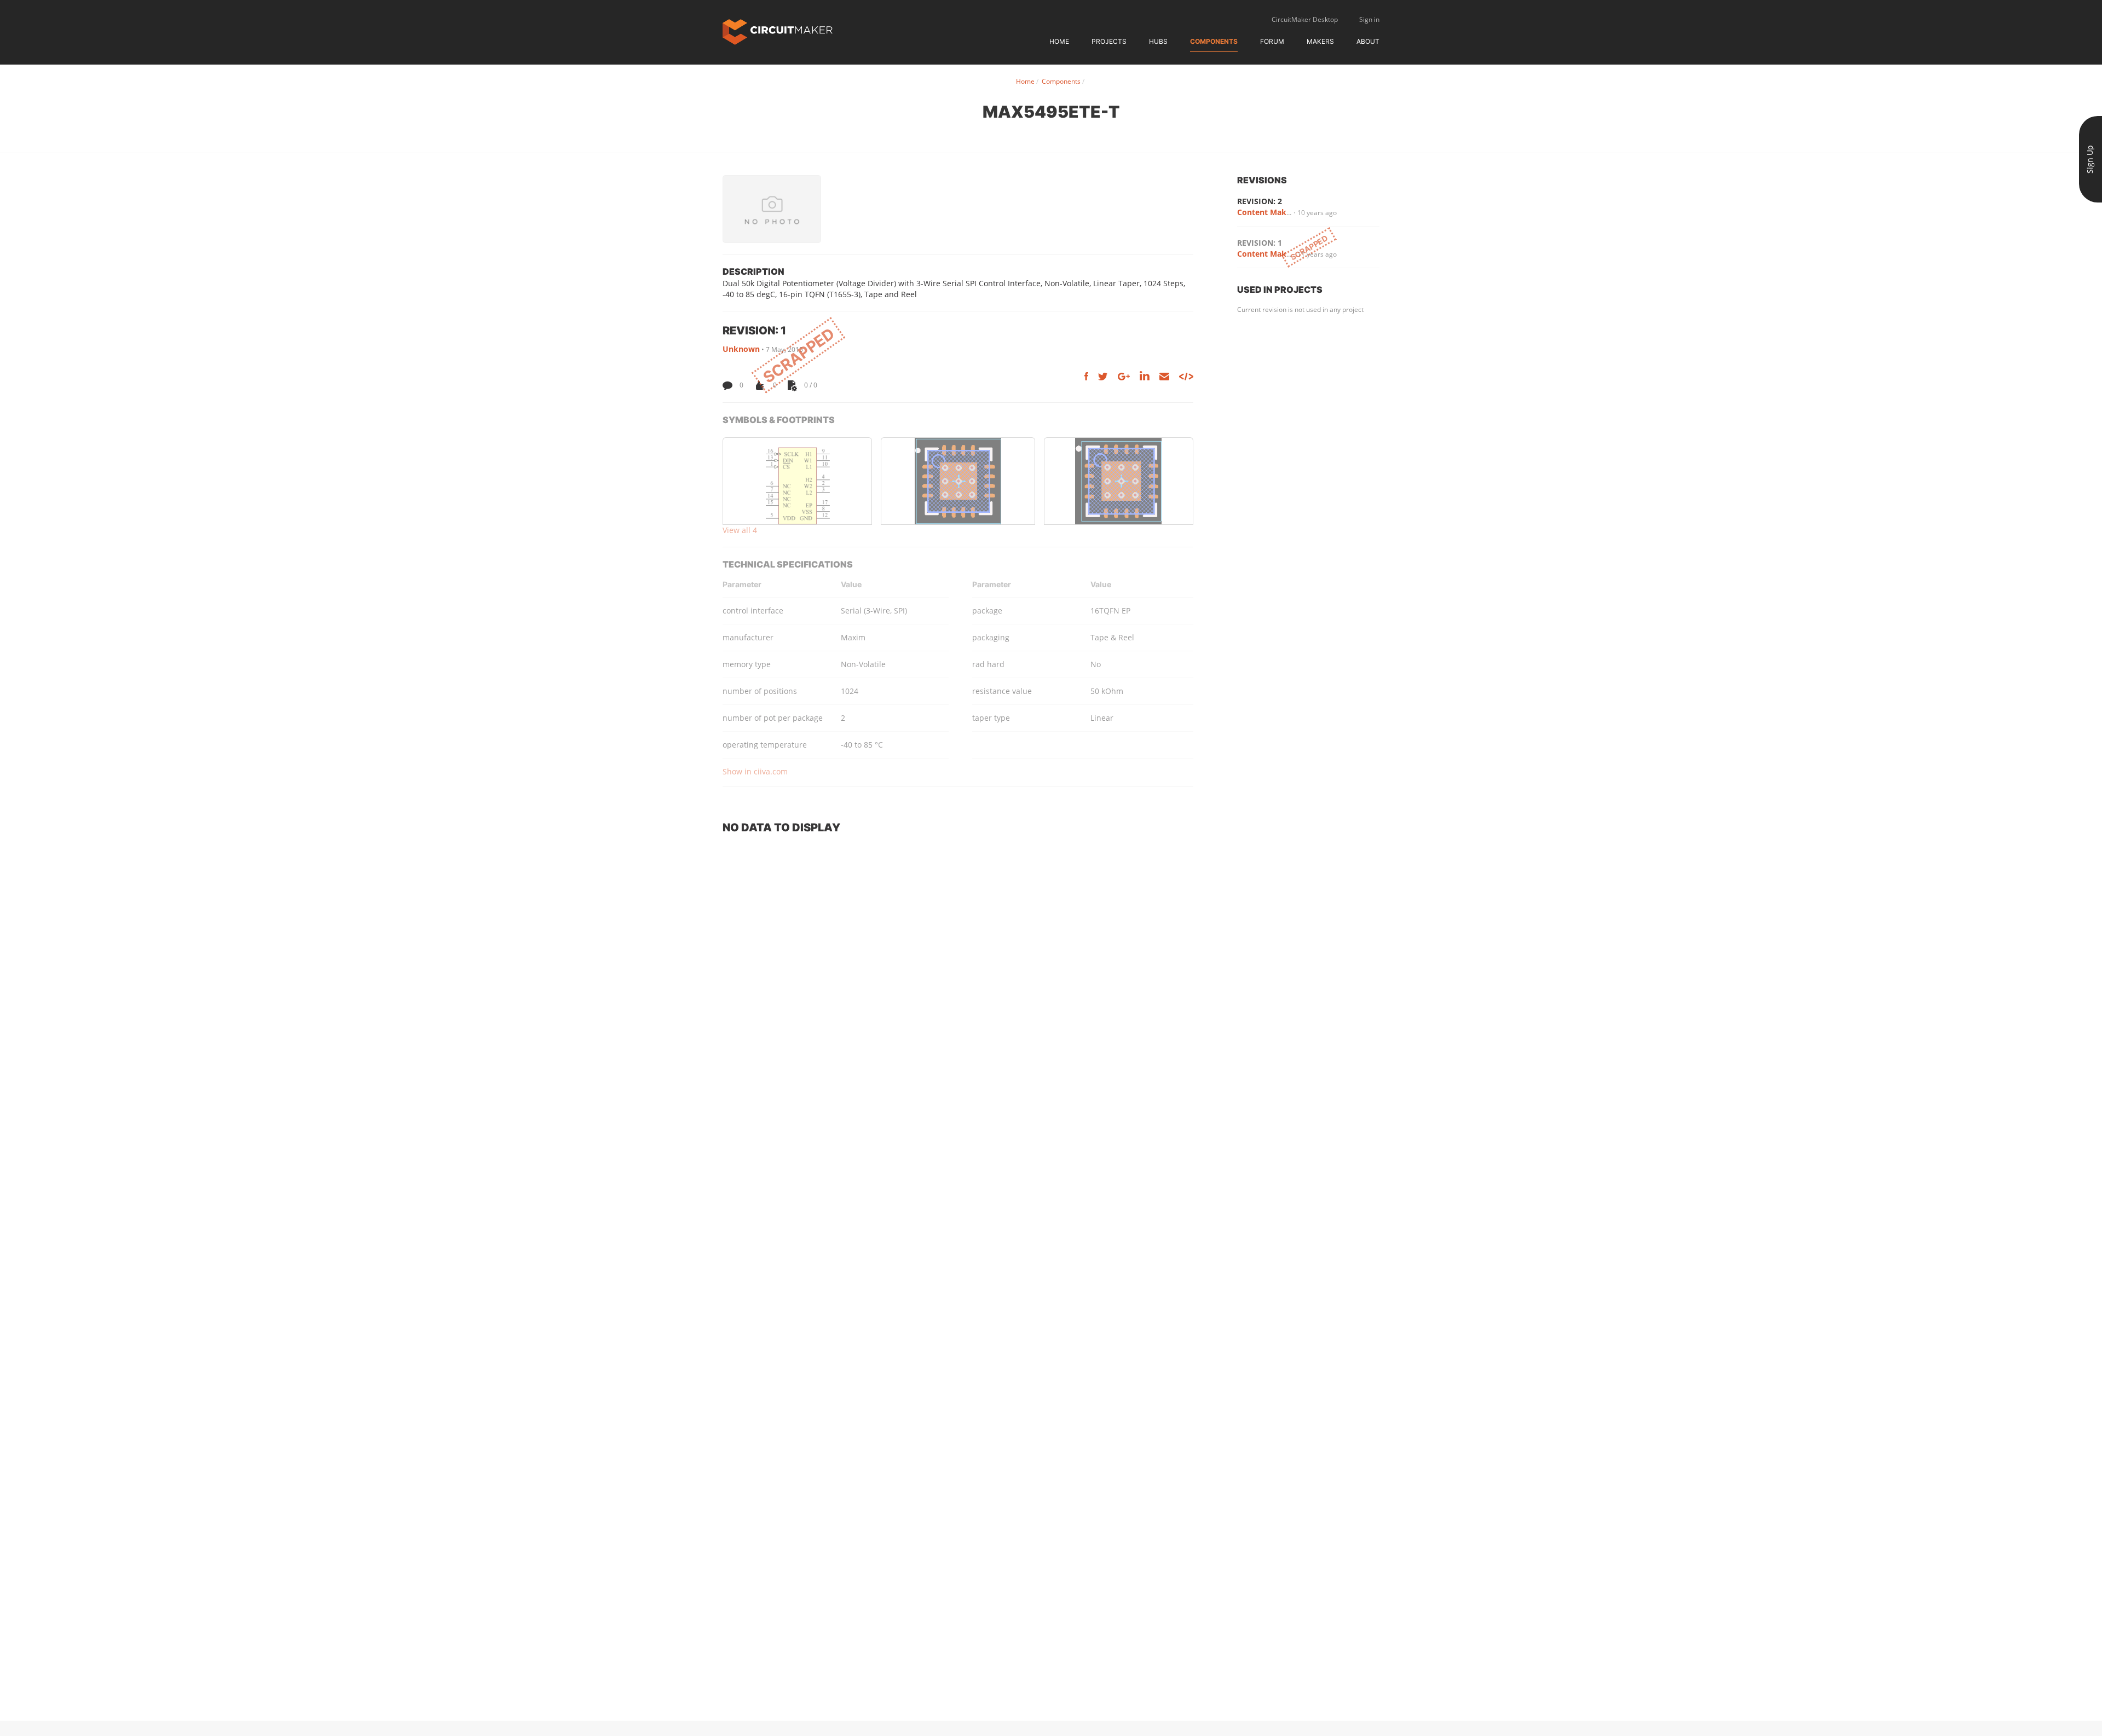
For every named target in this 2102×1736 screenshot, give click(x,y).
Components (1214, 41)
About (1368, 41)
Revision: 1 (1260, 243)
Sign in (1369, 19)
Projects (1109, 41)
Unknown (741, 349)
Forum (1272, 41)
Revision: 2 (1260, 201)
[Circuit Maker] (778, 31)
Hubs (1158, 41)
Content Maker (1266, 212)
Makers (1320, 41)
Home (1059, 41)
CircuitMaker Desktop (1305, 19)
